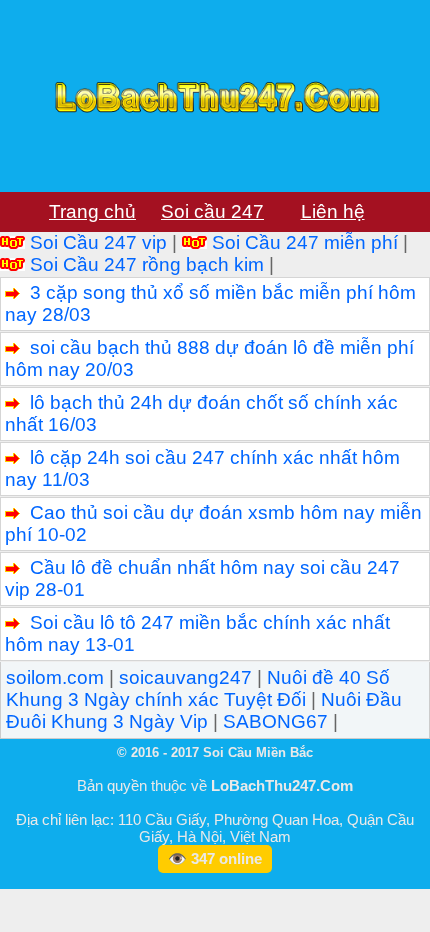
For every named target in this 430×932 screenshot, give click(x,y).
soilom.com (55, 677)
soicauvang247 (185, 677)
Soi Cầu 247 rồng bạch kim (147, 264)
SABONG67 (275, 721)
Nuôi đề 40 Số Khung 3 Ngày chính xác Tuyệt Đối (198, 688)
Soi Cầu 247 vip (98, 242)
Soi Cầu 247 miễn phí (305, 242)
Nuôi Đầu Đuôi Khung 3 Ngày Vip (204, 710)
